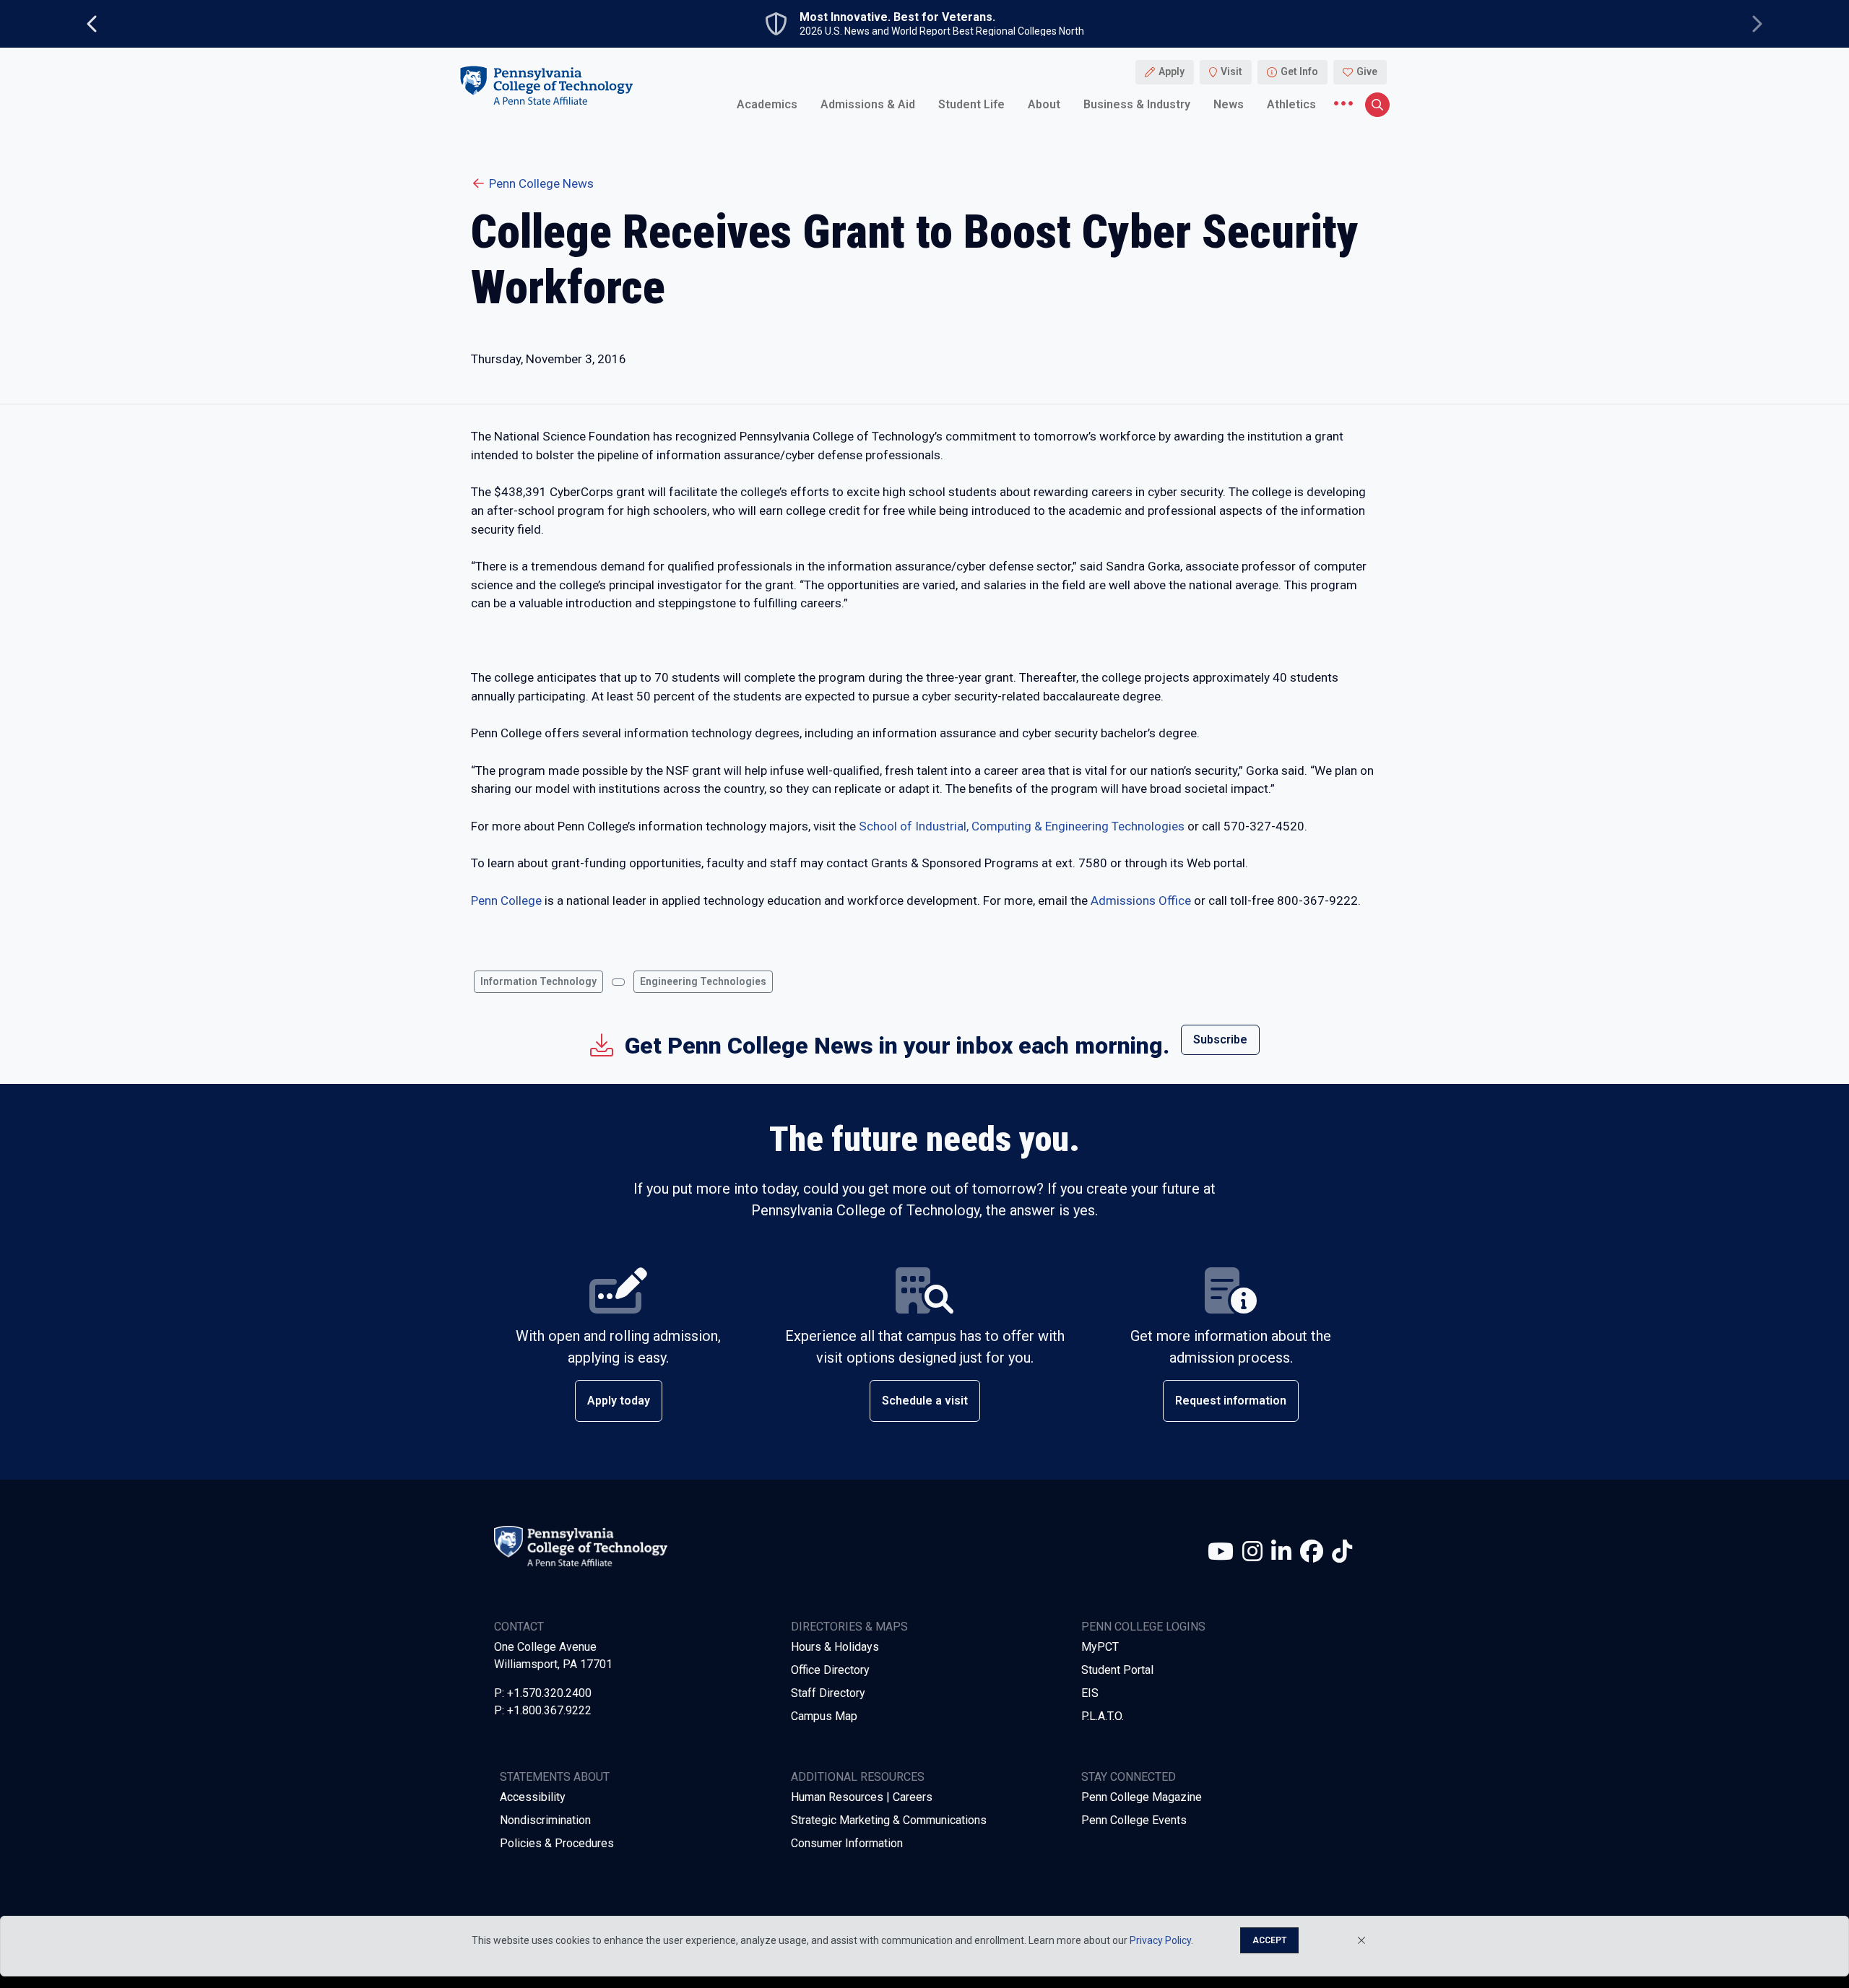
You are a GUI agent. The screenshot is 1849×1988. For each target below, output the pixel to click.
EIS (1090, 1693)
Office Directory (830, 1670)
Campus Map (824, 1716)
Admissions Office (1141, 900)
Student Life (971, 104)
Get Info (1299, 72)
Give (1367, 72)
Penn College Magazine (1142, 1797)
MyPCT (1100, 1647)
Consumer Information (847, 1843)
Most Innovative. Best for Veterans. (897, 17)
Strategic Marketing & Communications (889, 1820)
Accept (1269, 1940)
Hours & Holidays (835, 1647)
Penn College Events (1134, 1820)
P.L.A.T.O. (1103, 1716)
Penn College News (541, 183)
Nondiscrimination (545, 1820)
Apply (1172, 72)
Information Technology (538, 981)
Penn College (506, 900)
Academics (767, 104)
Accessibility (533, 1797)
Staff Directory (828, 1693)
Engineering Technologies (703, 981)
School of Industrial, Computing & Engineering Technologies (1022, 826)
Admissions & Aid (868, 104)
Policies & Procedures (557, 1843)
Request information (1231, 1401)
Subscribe (1220, 1039)
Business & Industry (1137, 104)
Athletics (1291, 104)
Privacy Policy (1160, 1940)
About (1044, 104)
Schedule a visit (925, 1401)
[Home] (546, 86)
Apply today (619, 1401)
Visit (1231, 72)
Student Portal (1117, 1670)
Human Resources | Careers (862, 1797)
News (1229, 104)
